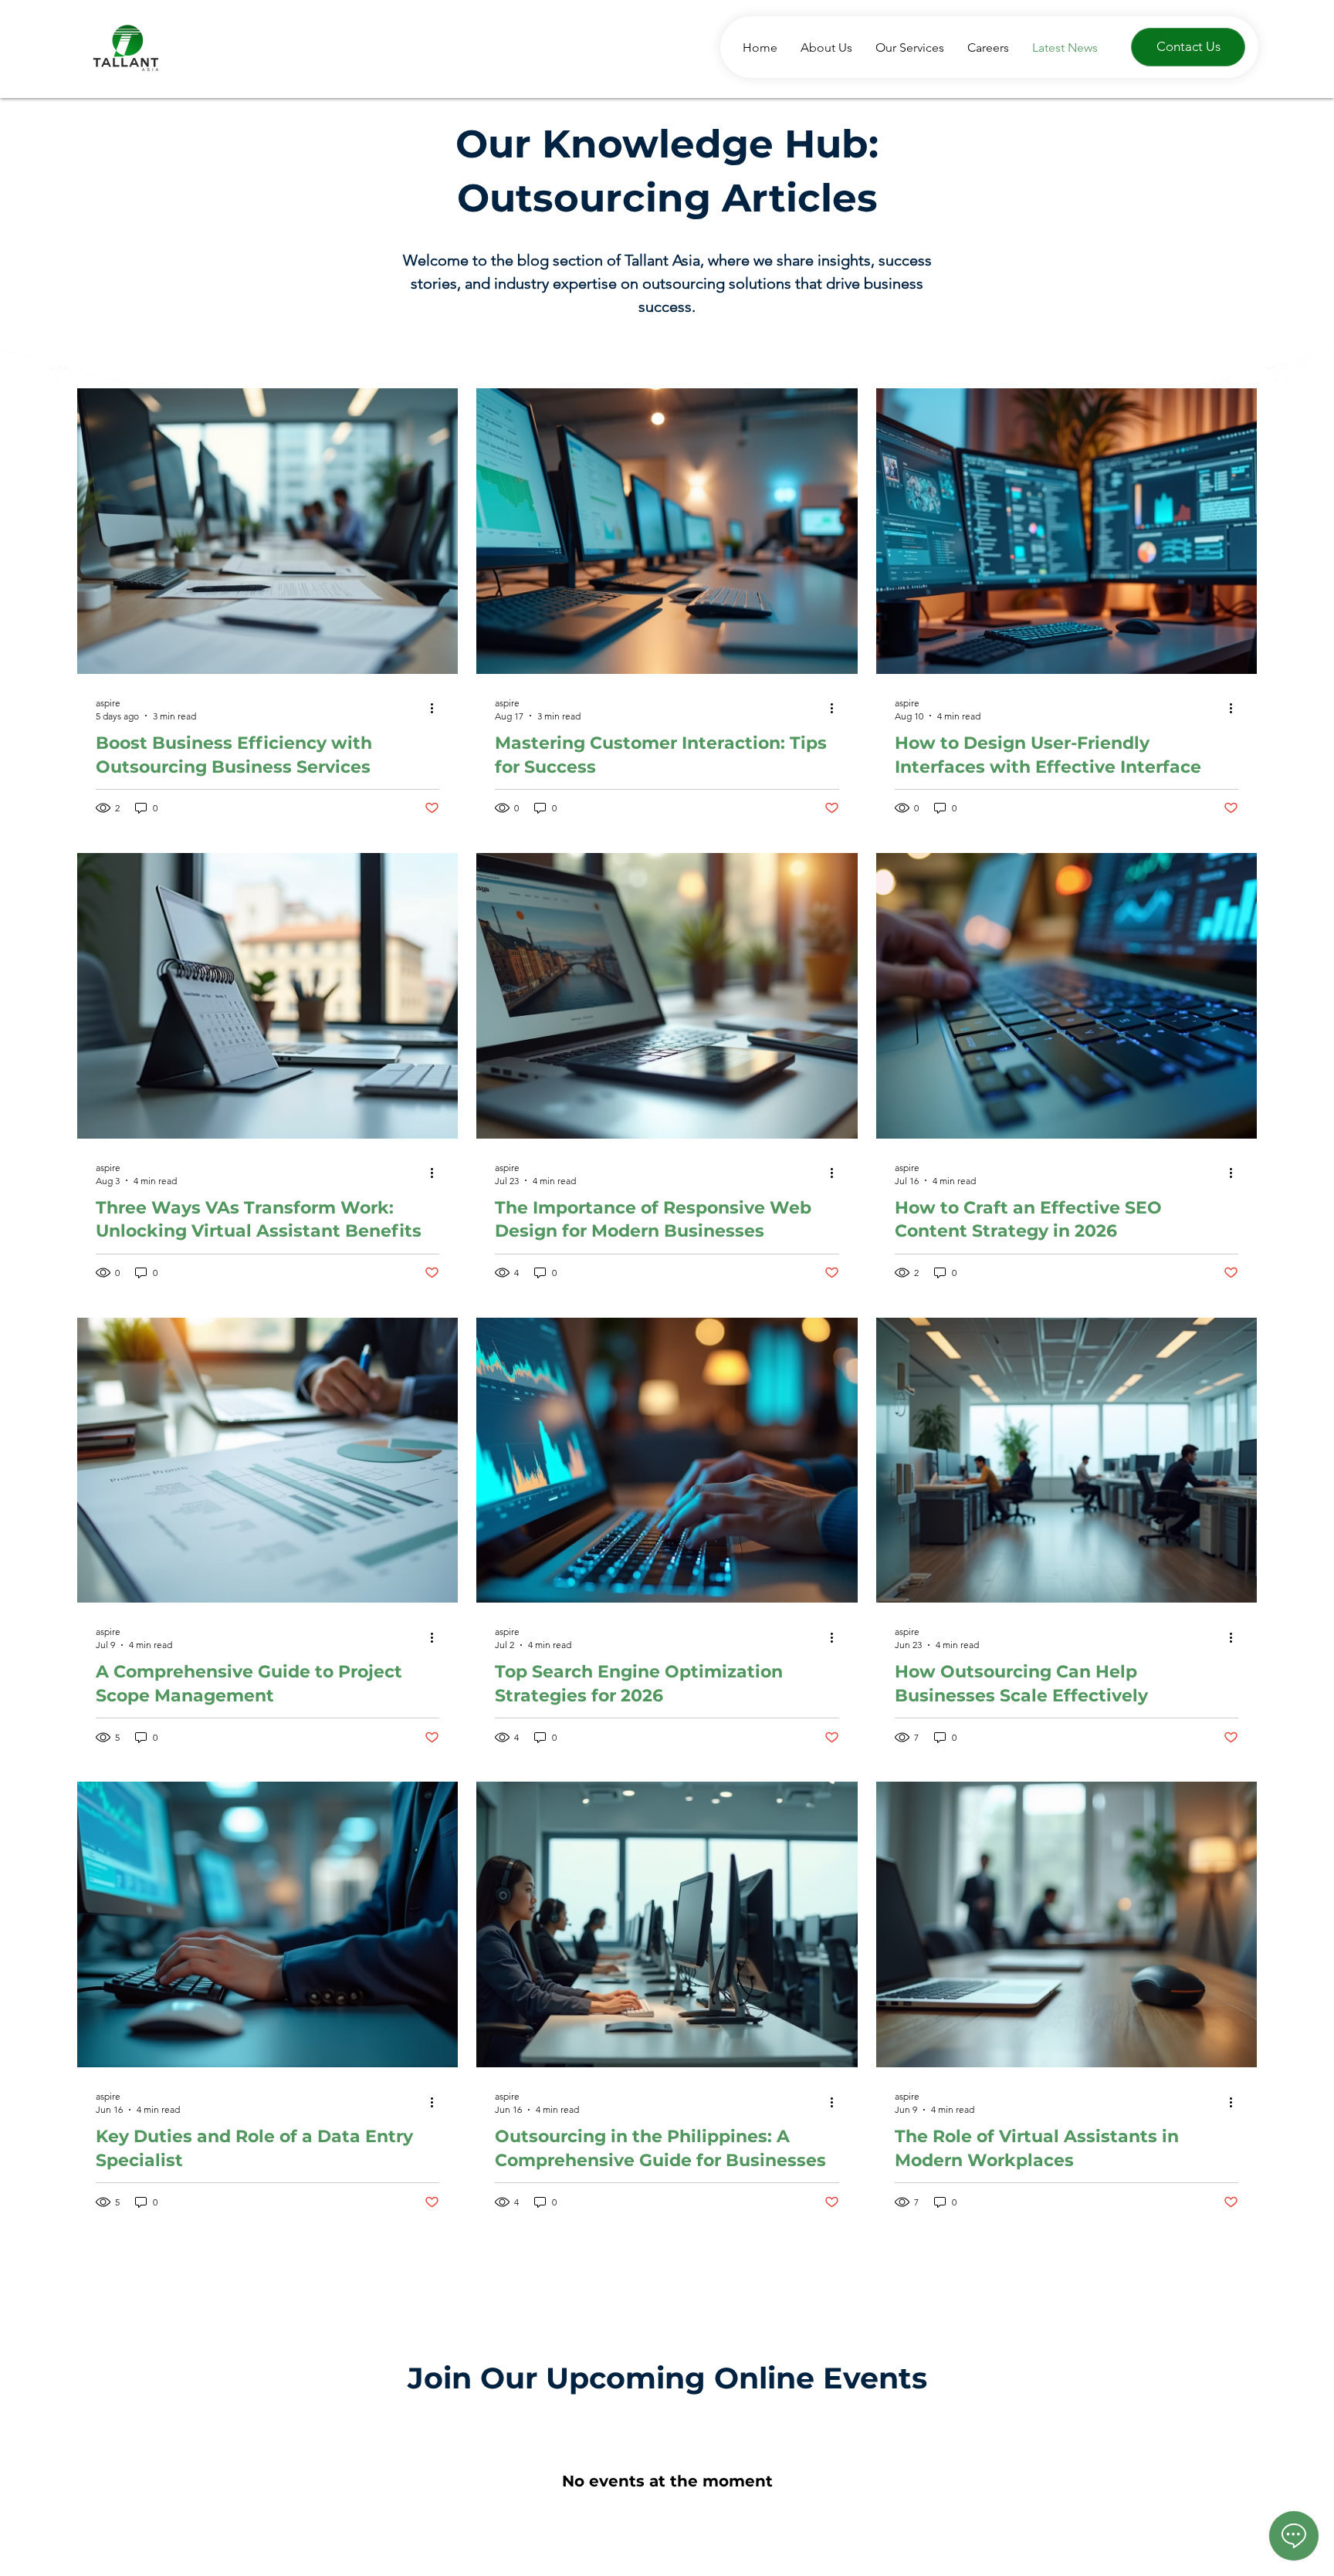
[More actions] (437, 709)
